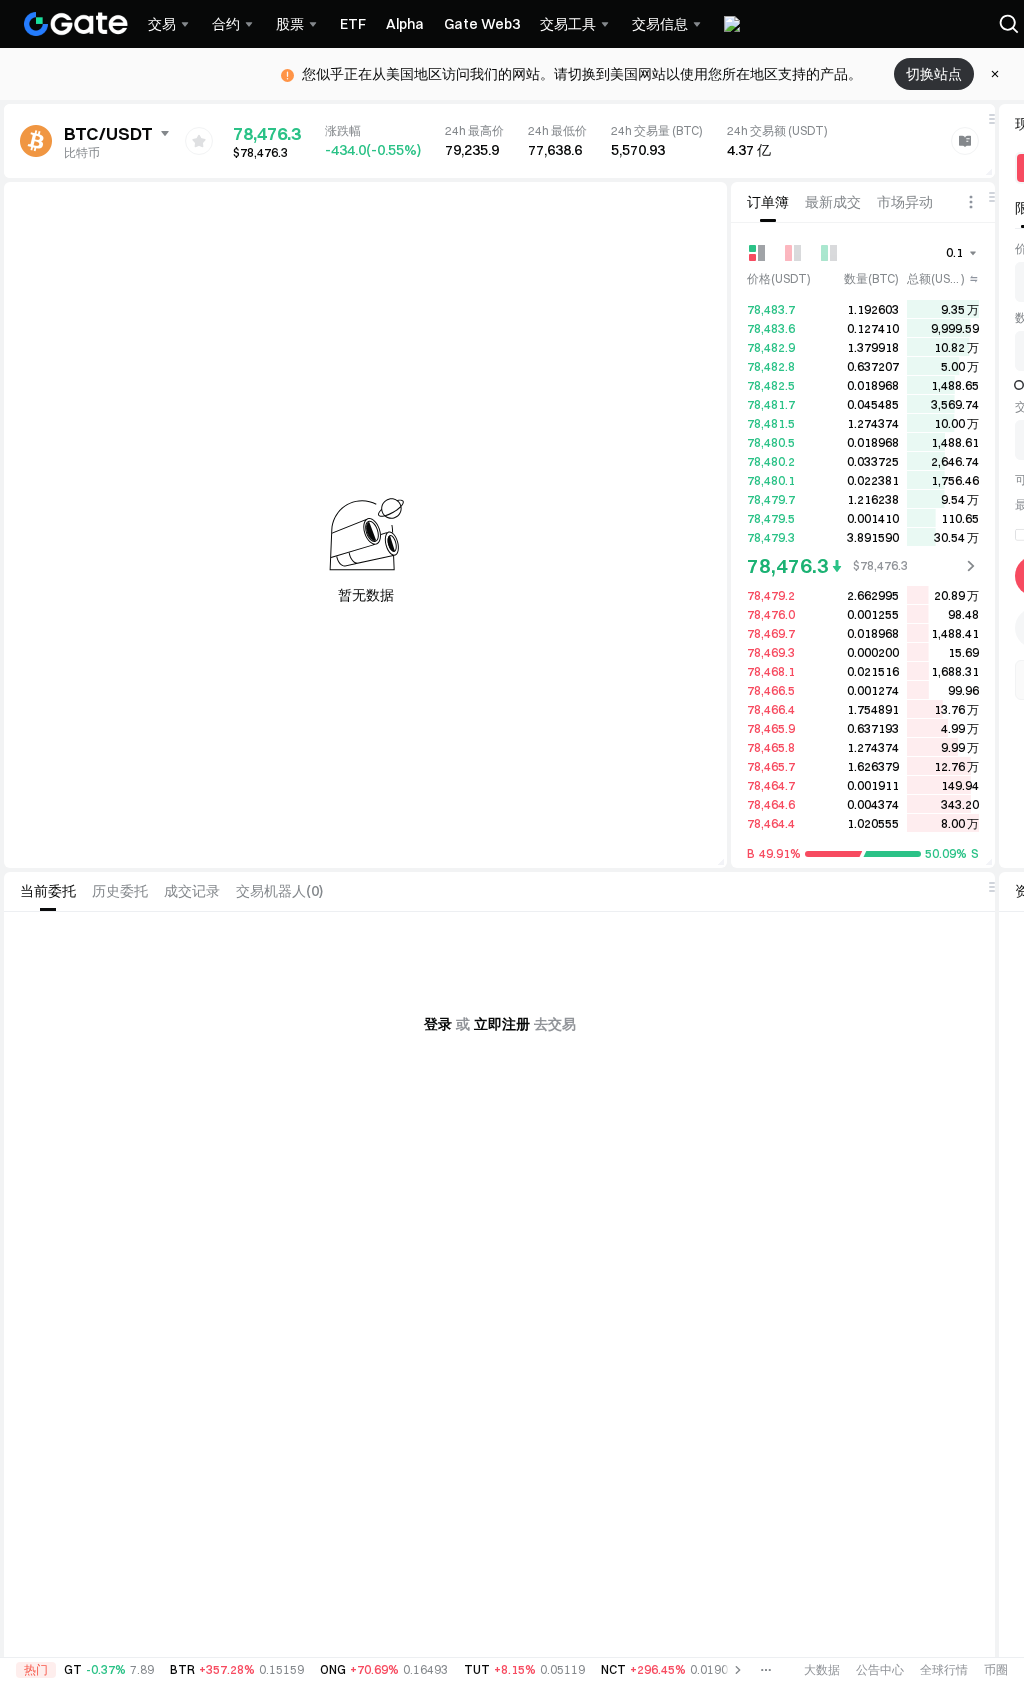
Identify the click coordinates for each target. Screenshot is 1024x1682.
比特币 (82, 152)
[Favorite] (199, 141)
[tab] (768, 202)
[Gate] (76, 24)
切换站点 (934, 74)
